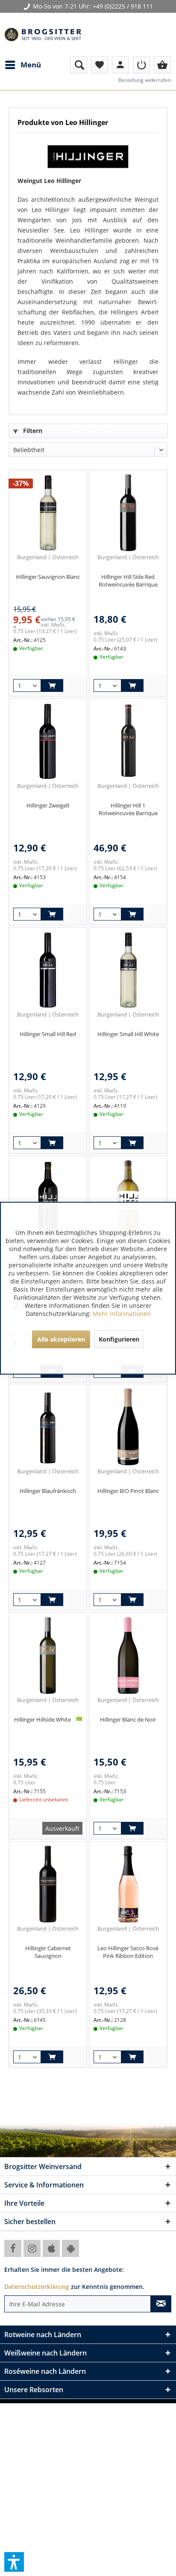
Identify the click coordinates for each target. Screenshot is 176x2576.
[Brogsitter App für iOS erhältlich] (51, 2248)
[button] (14, 2562)
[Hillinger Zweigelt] (48, 741)
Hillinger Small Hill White (128, 1034)
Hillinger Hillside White (43, 1719)
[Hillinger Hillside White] (48, 1655)
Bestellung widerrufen (145, 80)
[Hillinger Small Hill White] (128, 970)
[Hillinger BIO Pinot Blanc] (128, 1427)
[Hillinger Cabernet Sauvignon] (48, 1884)
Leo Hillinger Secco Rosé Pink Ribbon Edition (128, 1952)
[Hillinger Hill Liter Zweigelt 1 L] (48, 1199)
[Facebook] (13, 2248)
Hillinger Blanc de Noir (128, 1719)
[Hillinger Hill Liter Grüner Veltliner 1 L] (128, 1199)
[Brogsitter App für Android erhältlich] (70, 2248)
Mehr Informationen (122, 1313)
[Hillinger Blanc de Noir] (128, 1655)
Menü (31, 65)
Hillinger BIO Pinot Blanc (128, 1491)
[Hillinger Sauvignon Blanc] (48, 513)
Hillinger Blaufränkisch (48, 1491)
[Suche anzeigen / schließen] (79, 65)
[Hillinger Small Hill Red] (48, 970)
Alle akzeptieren (61, 1339)
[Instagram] (32, 2248)
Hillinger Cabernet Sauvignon (48, 1952)
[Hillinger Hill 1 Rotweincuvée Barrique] (128, 741)
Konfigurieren (119, 1339)
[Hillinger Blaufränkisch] (48, 1427)
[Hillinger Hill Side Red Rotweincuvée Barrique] (128, 513)
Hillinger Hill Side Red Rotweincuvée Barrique (128, 581)
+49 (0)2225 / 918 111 (123, 6)
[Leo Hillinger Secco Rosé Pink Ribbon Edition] (128, 1884)
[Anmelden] (141, 65)
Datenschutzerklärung (37, 2287)
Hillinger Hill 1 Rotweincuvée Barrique (128, 809)
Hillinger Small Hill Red (48, 1034)
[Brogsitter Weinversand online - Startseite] (43, 35)
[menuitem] (23, 65)
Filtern (32, 431)
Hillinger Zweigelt (48, 805)
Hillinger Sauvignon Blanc (48, 577)
